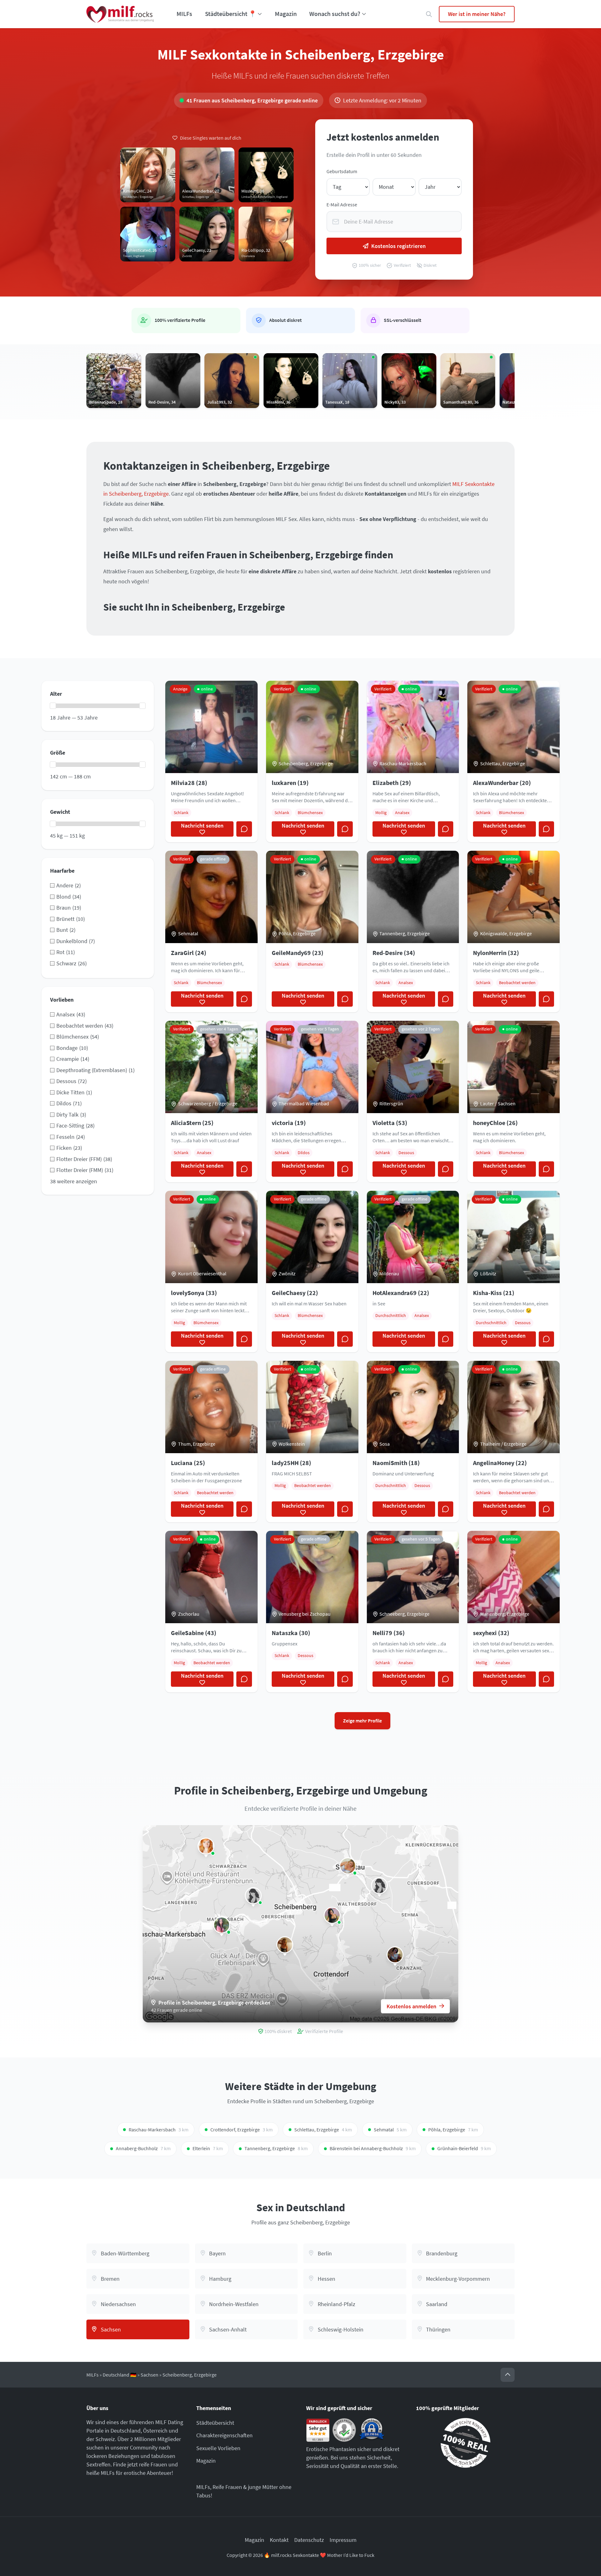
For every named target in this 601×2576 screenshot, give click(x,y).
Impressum (343, 2540)
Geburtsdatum (342, 171)
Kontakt (279, 2540)
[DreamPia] (379, 1886)
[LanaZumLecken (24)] (222, 1925)
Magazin (286, 14)
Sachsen (149, 2375)
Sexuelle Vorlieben (218, 2448)
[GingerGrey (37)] (332, 1915)
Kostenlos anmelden (411, 2006)
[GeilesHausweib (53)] (348, 1866)
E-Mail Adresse (342, 205)
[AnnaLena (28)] (206, 1846)
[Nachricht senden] (244, 829)
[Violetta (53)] (395, 1955)
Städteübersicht (215, 2423)
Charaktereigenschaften (224, 2435)
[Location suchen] (429, 14)
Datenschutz (309, 2540)
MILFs (184, 14)
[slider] (53, 706)
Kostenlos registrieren (398, 246)
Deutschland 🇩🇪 (120, 2375)
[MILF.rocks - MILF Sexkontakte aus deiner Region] (120, 14)
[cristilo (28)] (285, 1945)
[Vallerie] (253, 1896)
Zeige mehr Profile (362, 1721)
